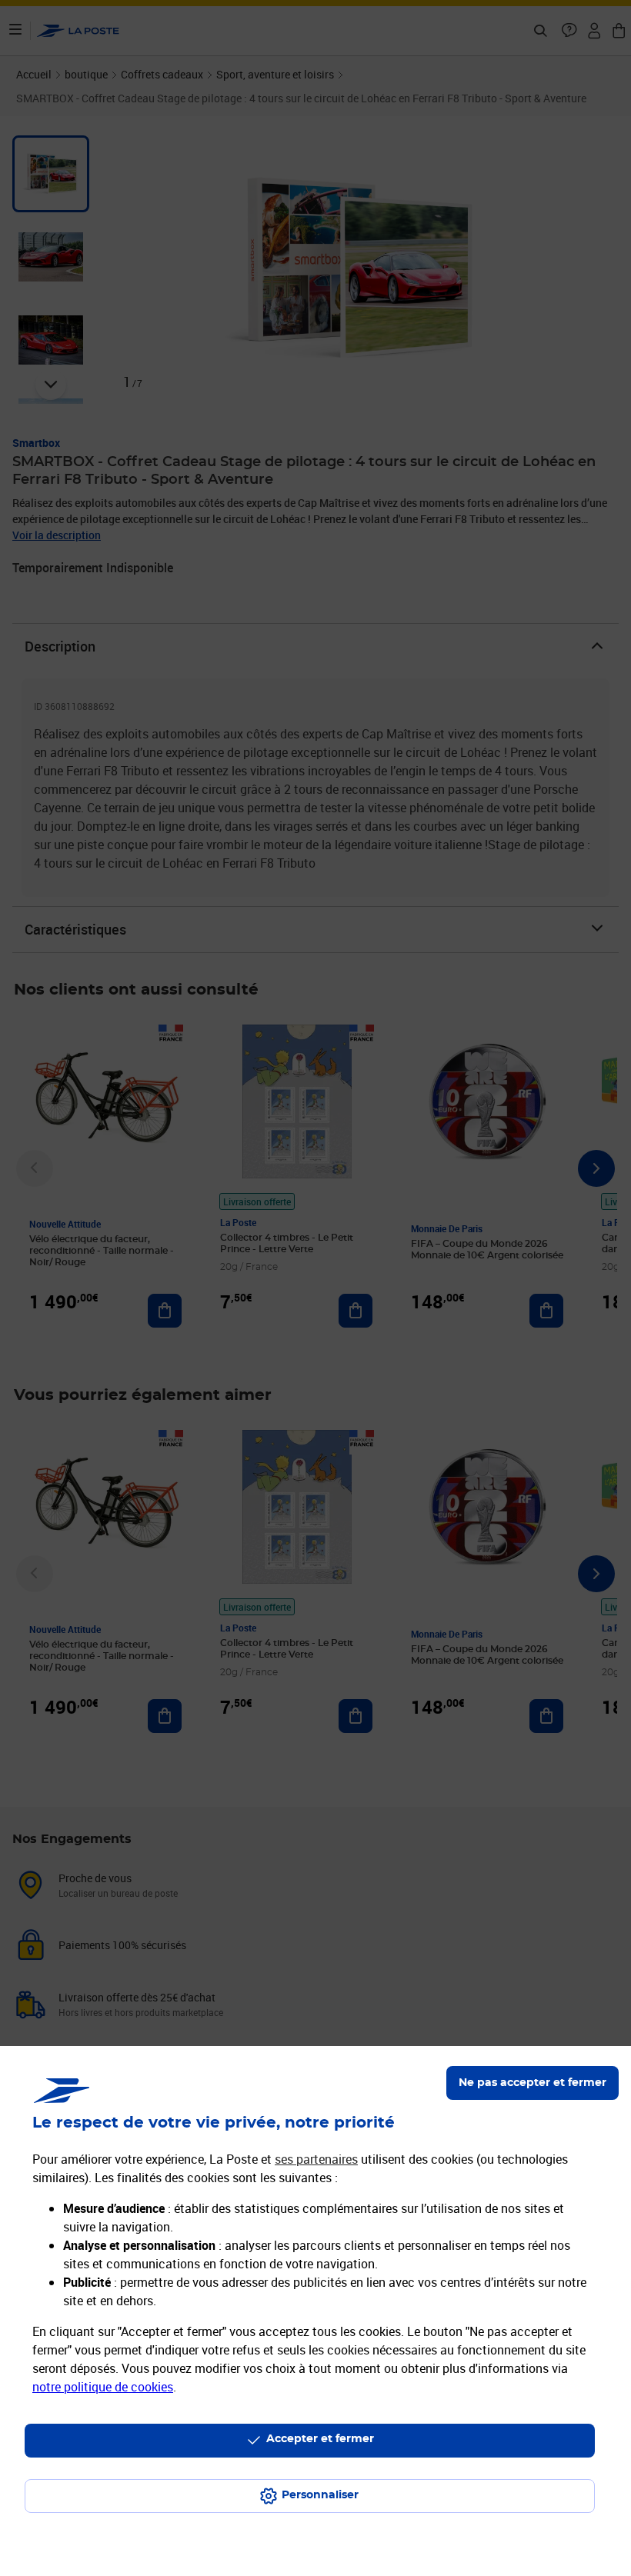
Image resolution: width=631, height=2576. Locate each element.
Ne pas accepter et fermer (533, 2083)
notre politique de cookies (103, 2387)
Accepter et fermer (320, 2439)
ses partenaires (316, 2159)
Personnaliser (320, 2495)
